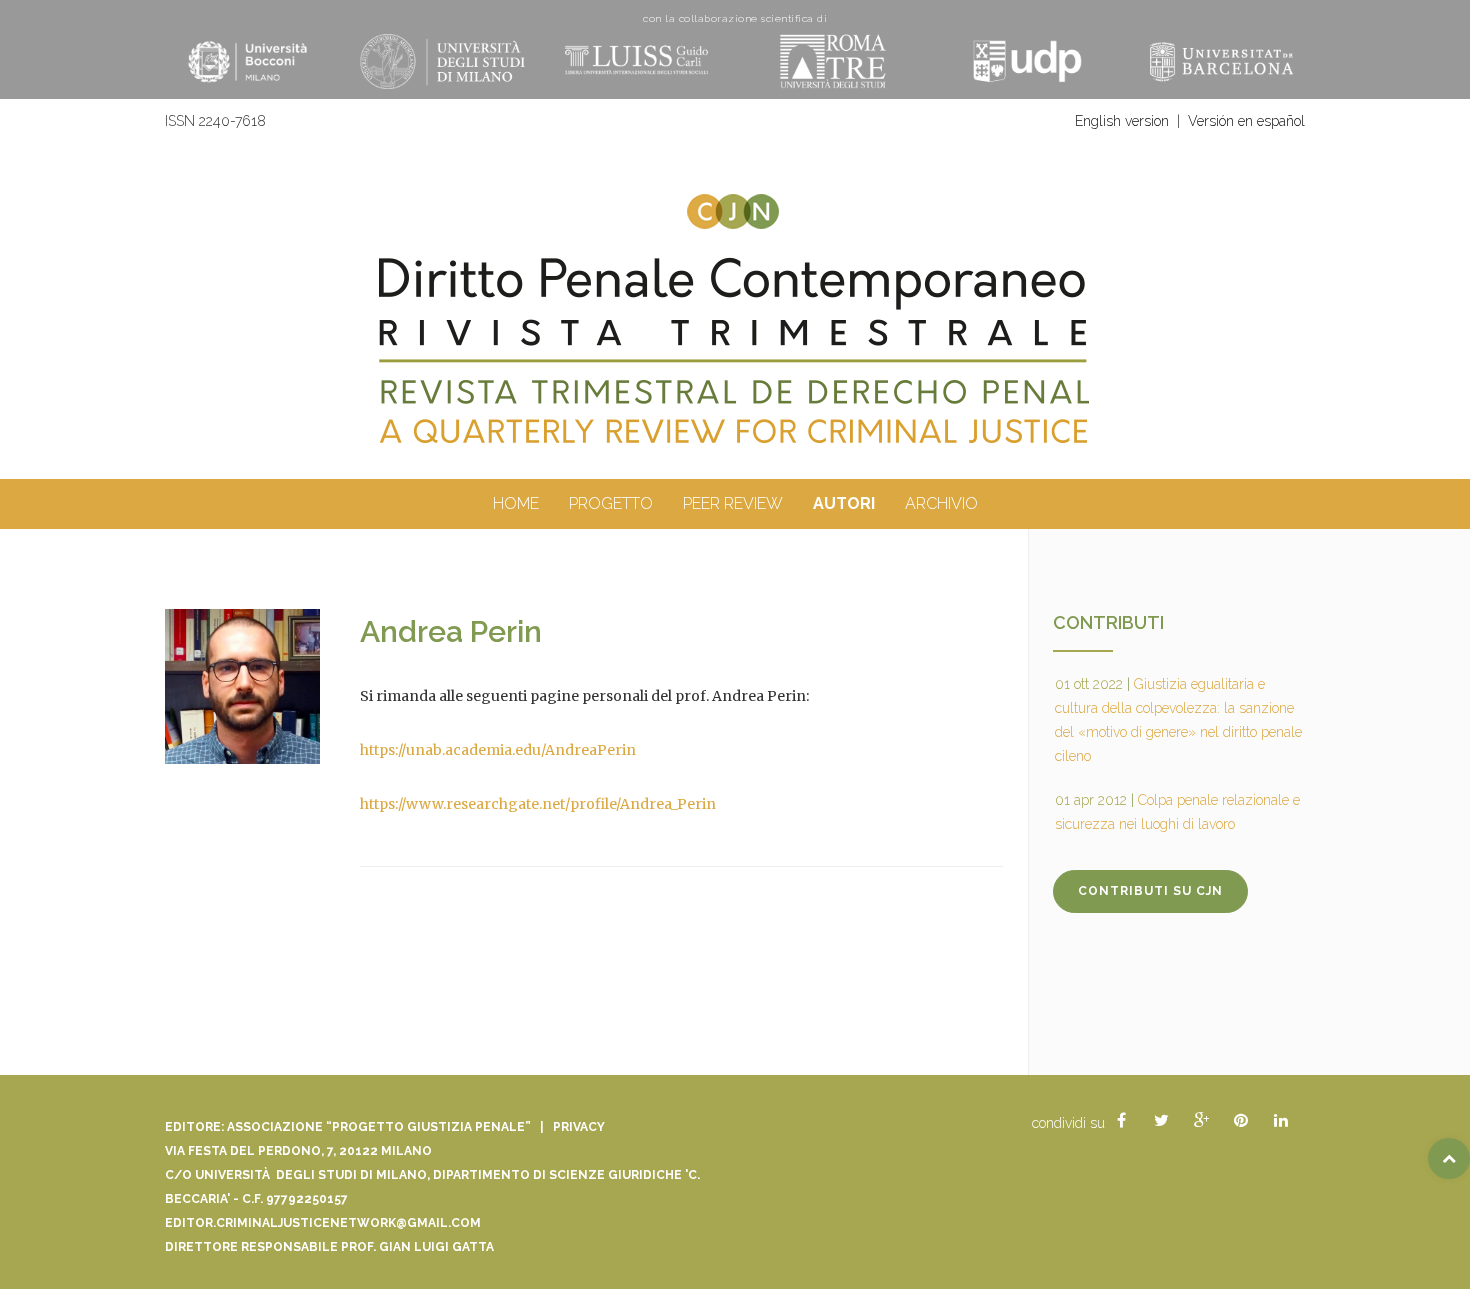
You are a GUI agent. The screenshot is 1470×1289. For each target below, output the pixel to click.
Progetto (611, 503)
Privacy (579, 1127)
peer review (733, 503)
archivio (941, 503)
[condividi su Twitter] (1161, 1121)
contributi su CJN (1150, 891)
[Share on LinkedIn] (1281, 1121)
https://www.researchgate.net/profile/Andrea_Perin (538, 804)
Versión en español (1246, 121)
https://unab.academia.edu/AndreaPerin (498, 750)
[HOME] (735, 352)
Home (516, 503)
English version (1122, 121)
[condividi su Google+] (1201, 1121)
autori (844, 503)
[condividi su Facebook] (1121, 1121)
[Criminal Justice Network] (735, 202)
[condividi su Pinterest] (1241, 1121)
